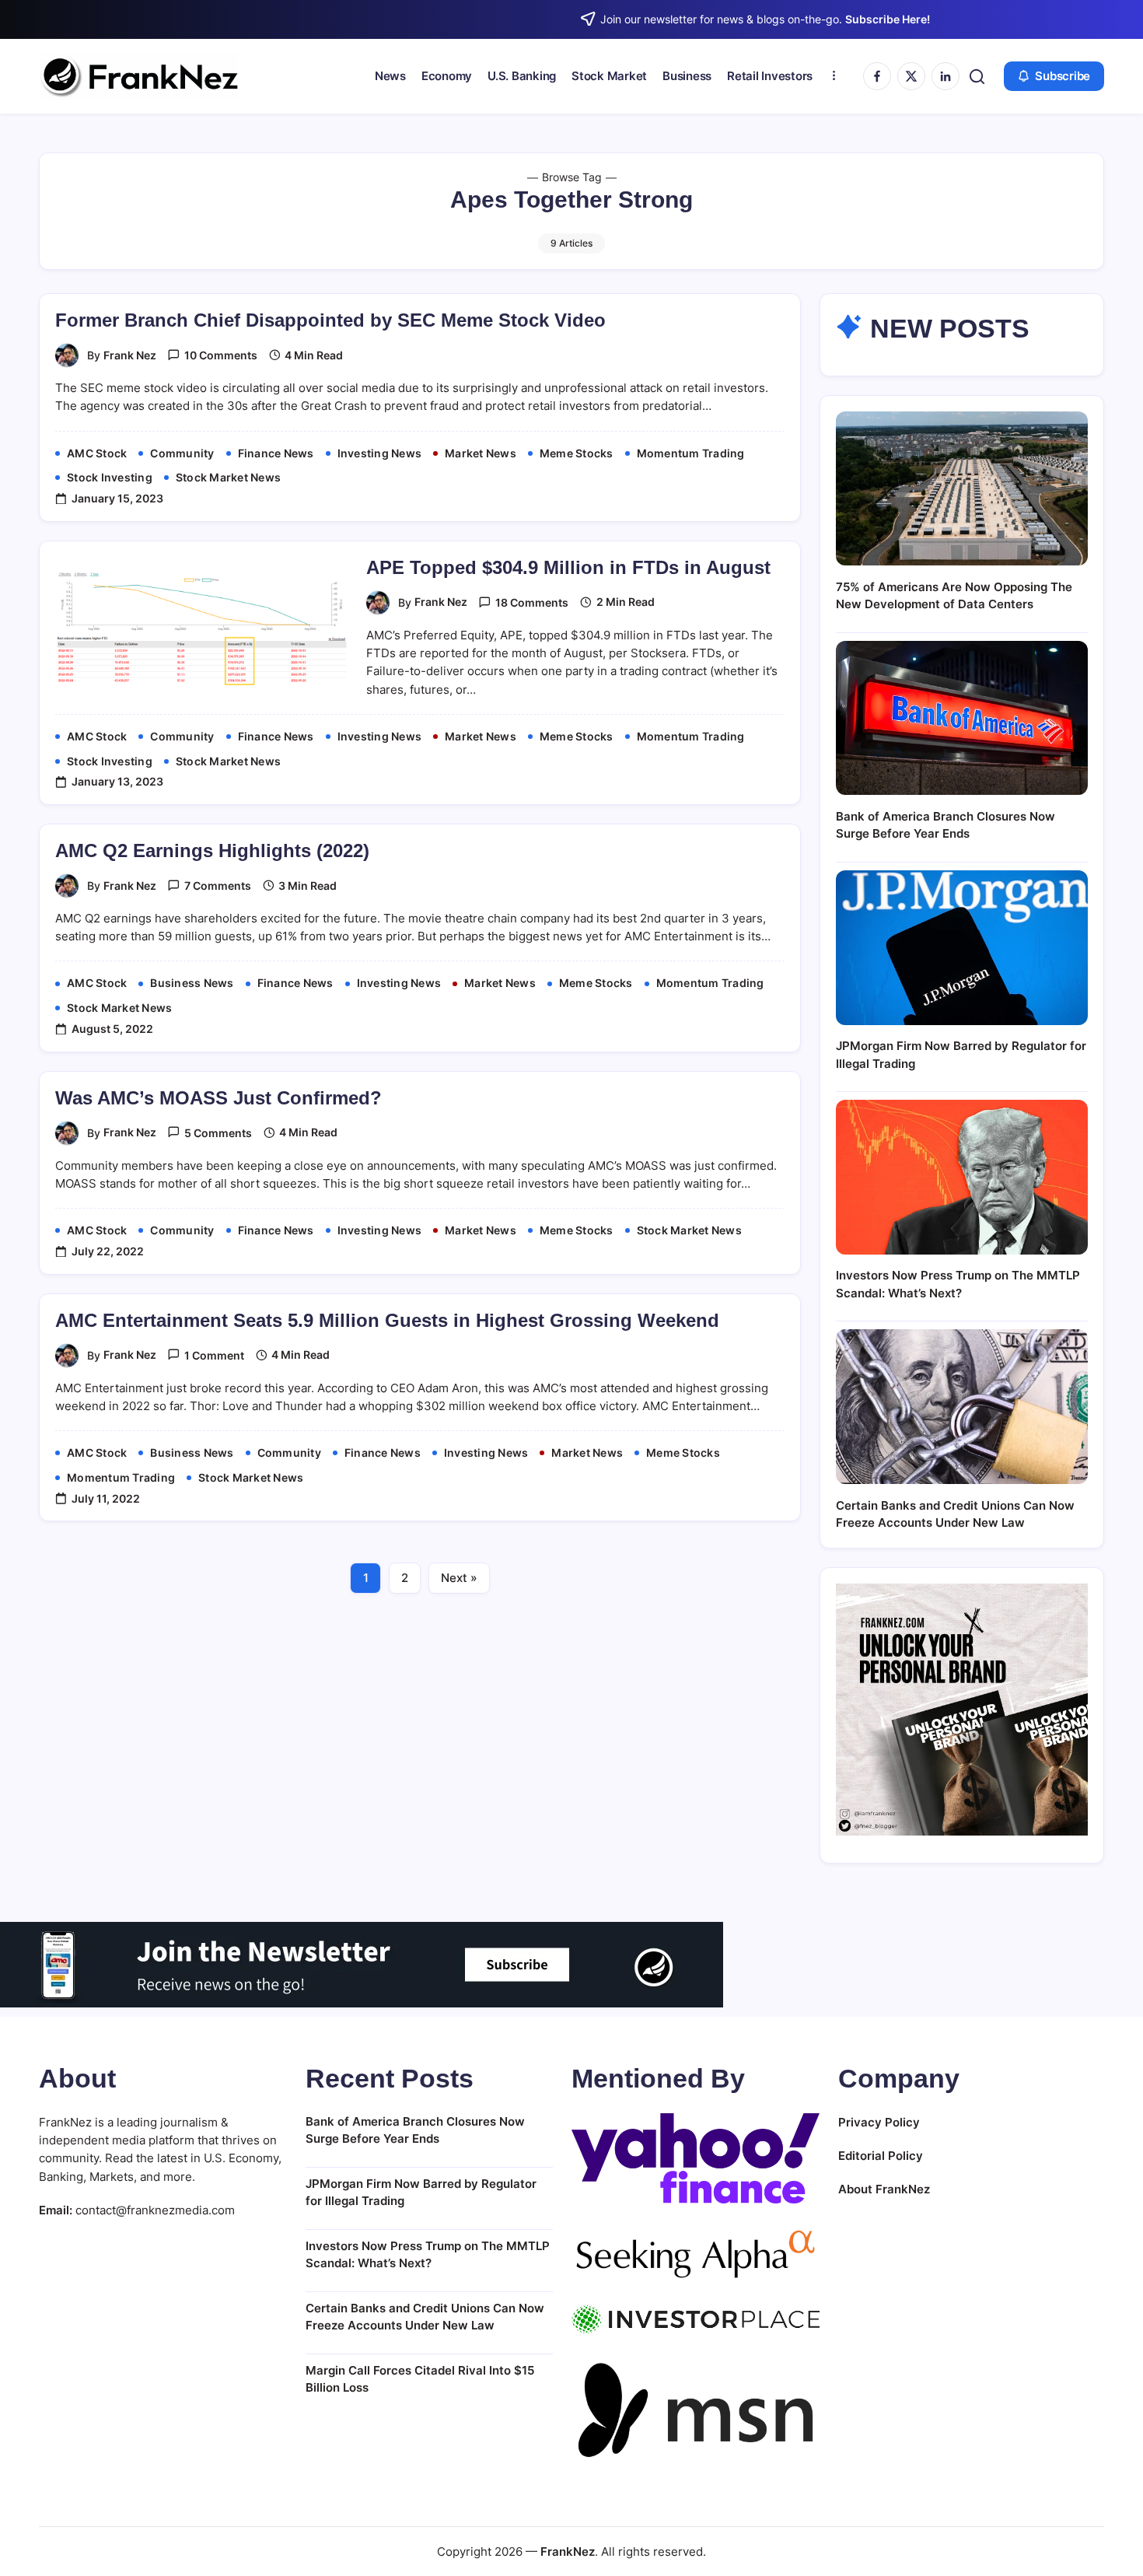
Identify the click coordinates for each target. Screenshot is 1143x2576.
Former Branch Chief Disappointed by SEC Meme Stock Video (330, 320)
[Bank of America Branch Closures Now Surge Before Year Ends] (962, 718)
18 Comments (532, 602)
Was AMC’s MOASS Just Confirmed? (218, 1098)
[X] (911, 76)
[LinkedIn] (946, 76)
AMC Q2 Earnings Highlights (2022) (212, 850)
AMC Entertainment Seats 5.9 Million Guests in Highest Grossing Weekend (387, 1320)
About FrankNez (884, 2189)
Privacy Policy (879, 2122)
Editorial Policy (881, 2156)
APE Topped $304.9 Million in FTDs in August (568, 567)
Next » (459, 1578)
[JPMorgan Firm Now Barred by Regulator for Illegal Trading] (962, 948)
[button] (977, 77)
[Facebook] (877, 76)
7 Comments (218, 885)
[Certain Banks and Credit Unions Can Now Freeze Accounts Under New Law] (962, 1407)
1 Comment (214, 1355)
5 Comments (218, 1133)
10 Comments (221, 355)
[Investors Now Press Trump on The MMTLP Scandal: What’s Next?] (962, 1177)
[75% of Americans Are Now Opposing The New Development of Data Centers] (962, 489)
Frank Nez (130, 355)
